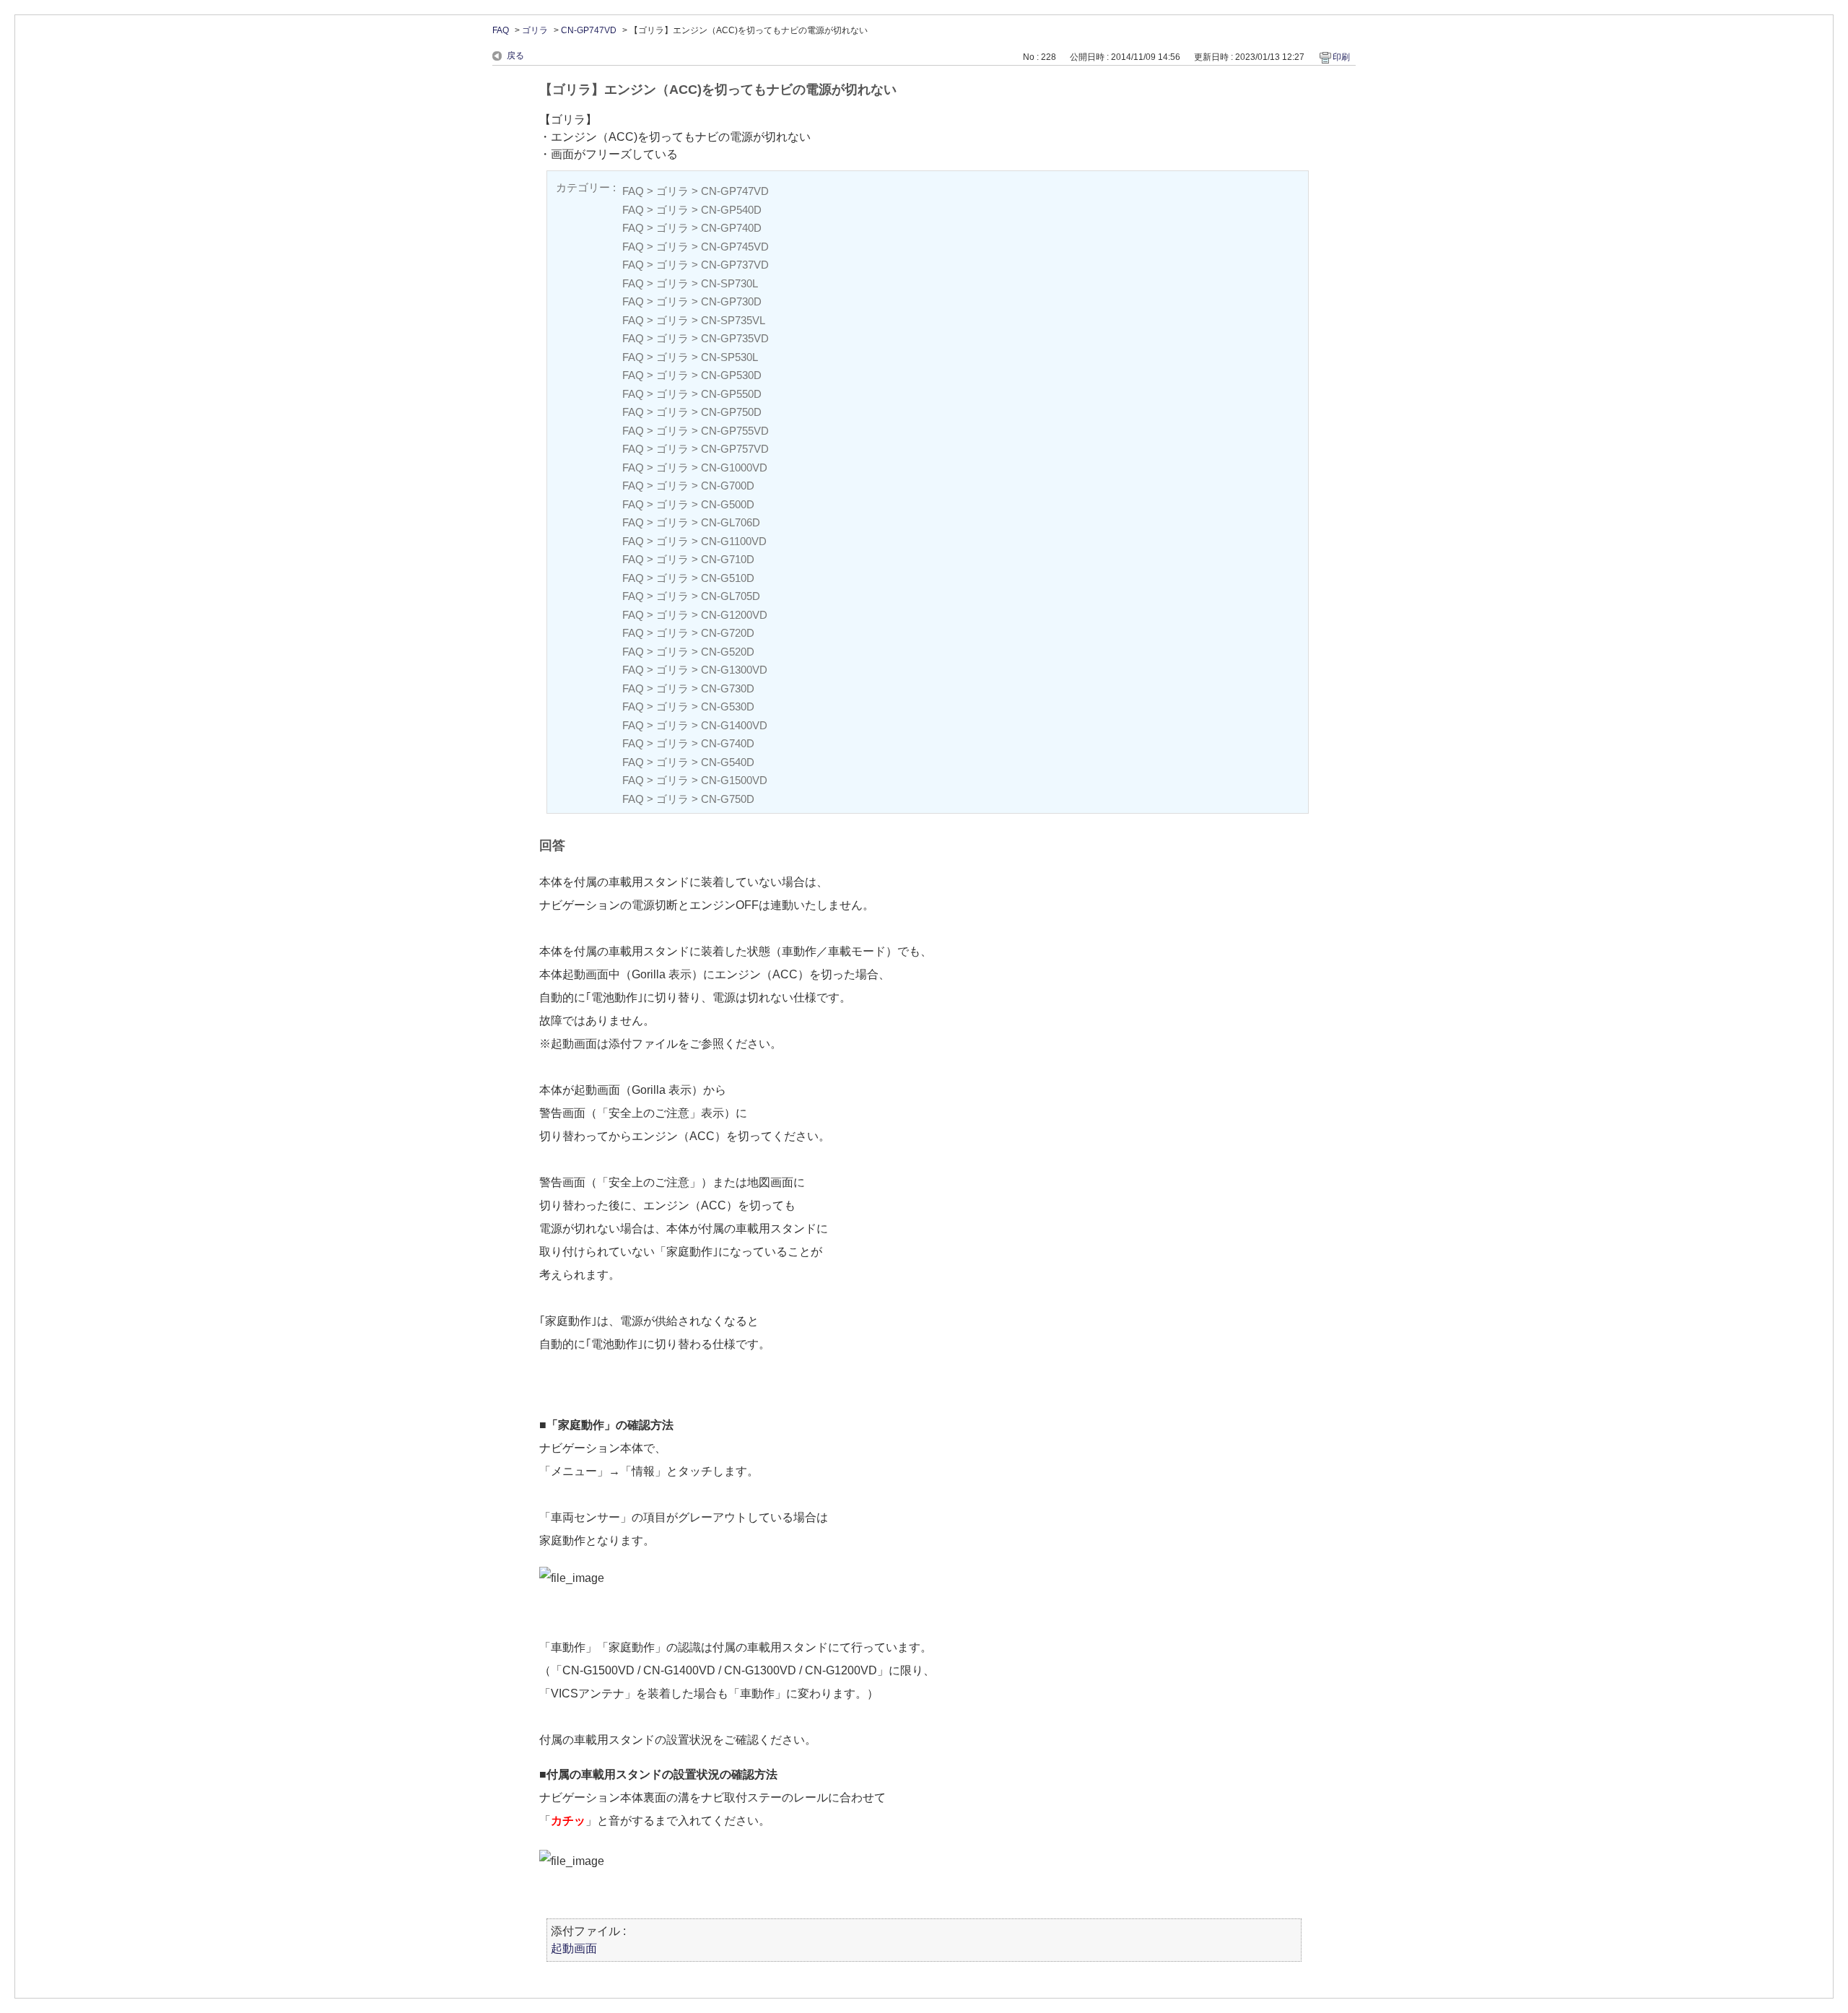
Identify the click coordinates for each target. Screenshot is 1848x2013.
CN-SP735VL (733, 320)
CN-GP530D (731, 375)
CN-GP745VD (735, 247)
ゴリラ (535, 30)
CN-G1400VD (734, 725)
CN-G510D (728, 578)
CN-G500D (728, 504)
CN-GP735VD (735, 338)
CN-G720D (728, 633)
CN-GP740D (731, 228)
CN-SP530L (729, 357)
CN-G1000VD (734, 468)
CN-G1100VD (734, 541)
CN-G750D (728, 799)
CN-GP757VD (735, 449)
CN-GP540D (731, 210)
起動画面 (574, 1948)
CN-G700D (728, 486)
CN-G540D (728, 762)
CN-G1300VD (734, 670)
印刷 (1341, 57)
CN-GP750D (731, 412)
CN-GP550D (731, 394)
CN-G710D (728, 559)
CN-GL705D (731, 596)
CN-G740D (728, 743)
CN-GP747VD (589, 30)
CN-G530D (728, 706)
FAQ (501, 30)
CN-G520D (728, 652)
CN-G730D (728, 688)
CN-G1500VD (734, 780)
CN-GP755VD (735, 431)
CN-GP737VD (735, 265)
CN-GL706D (731, 522)
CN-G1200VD (734, 615)
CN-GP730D (731, 301)
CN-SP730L (729, 283)
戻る (515, 56)
